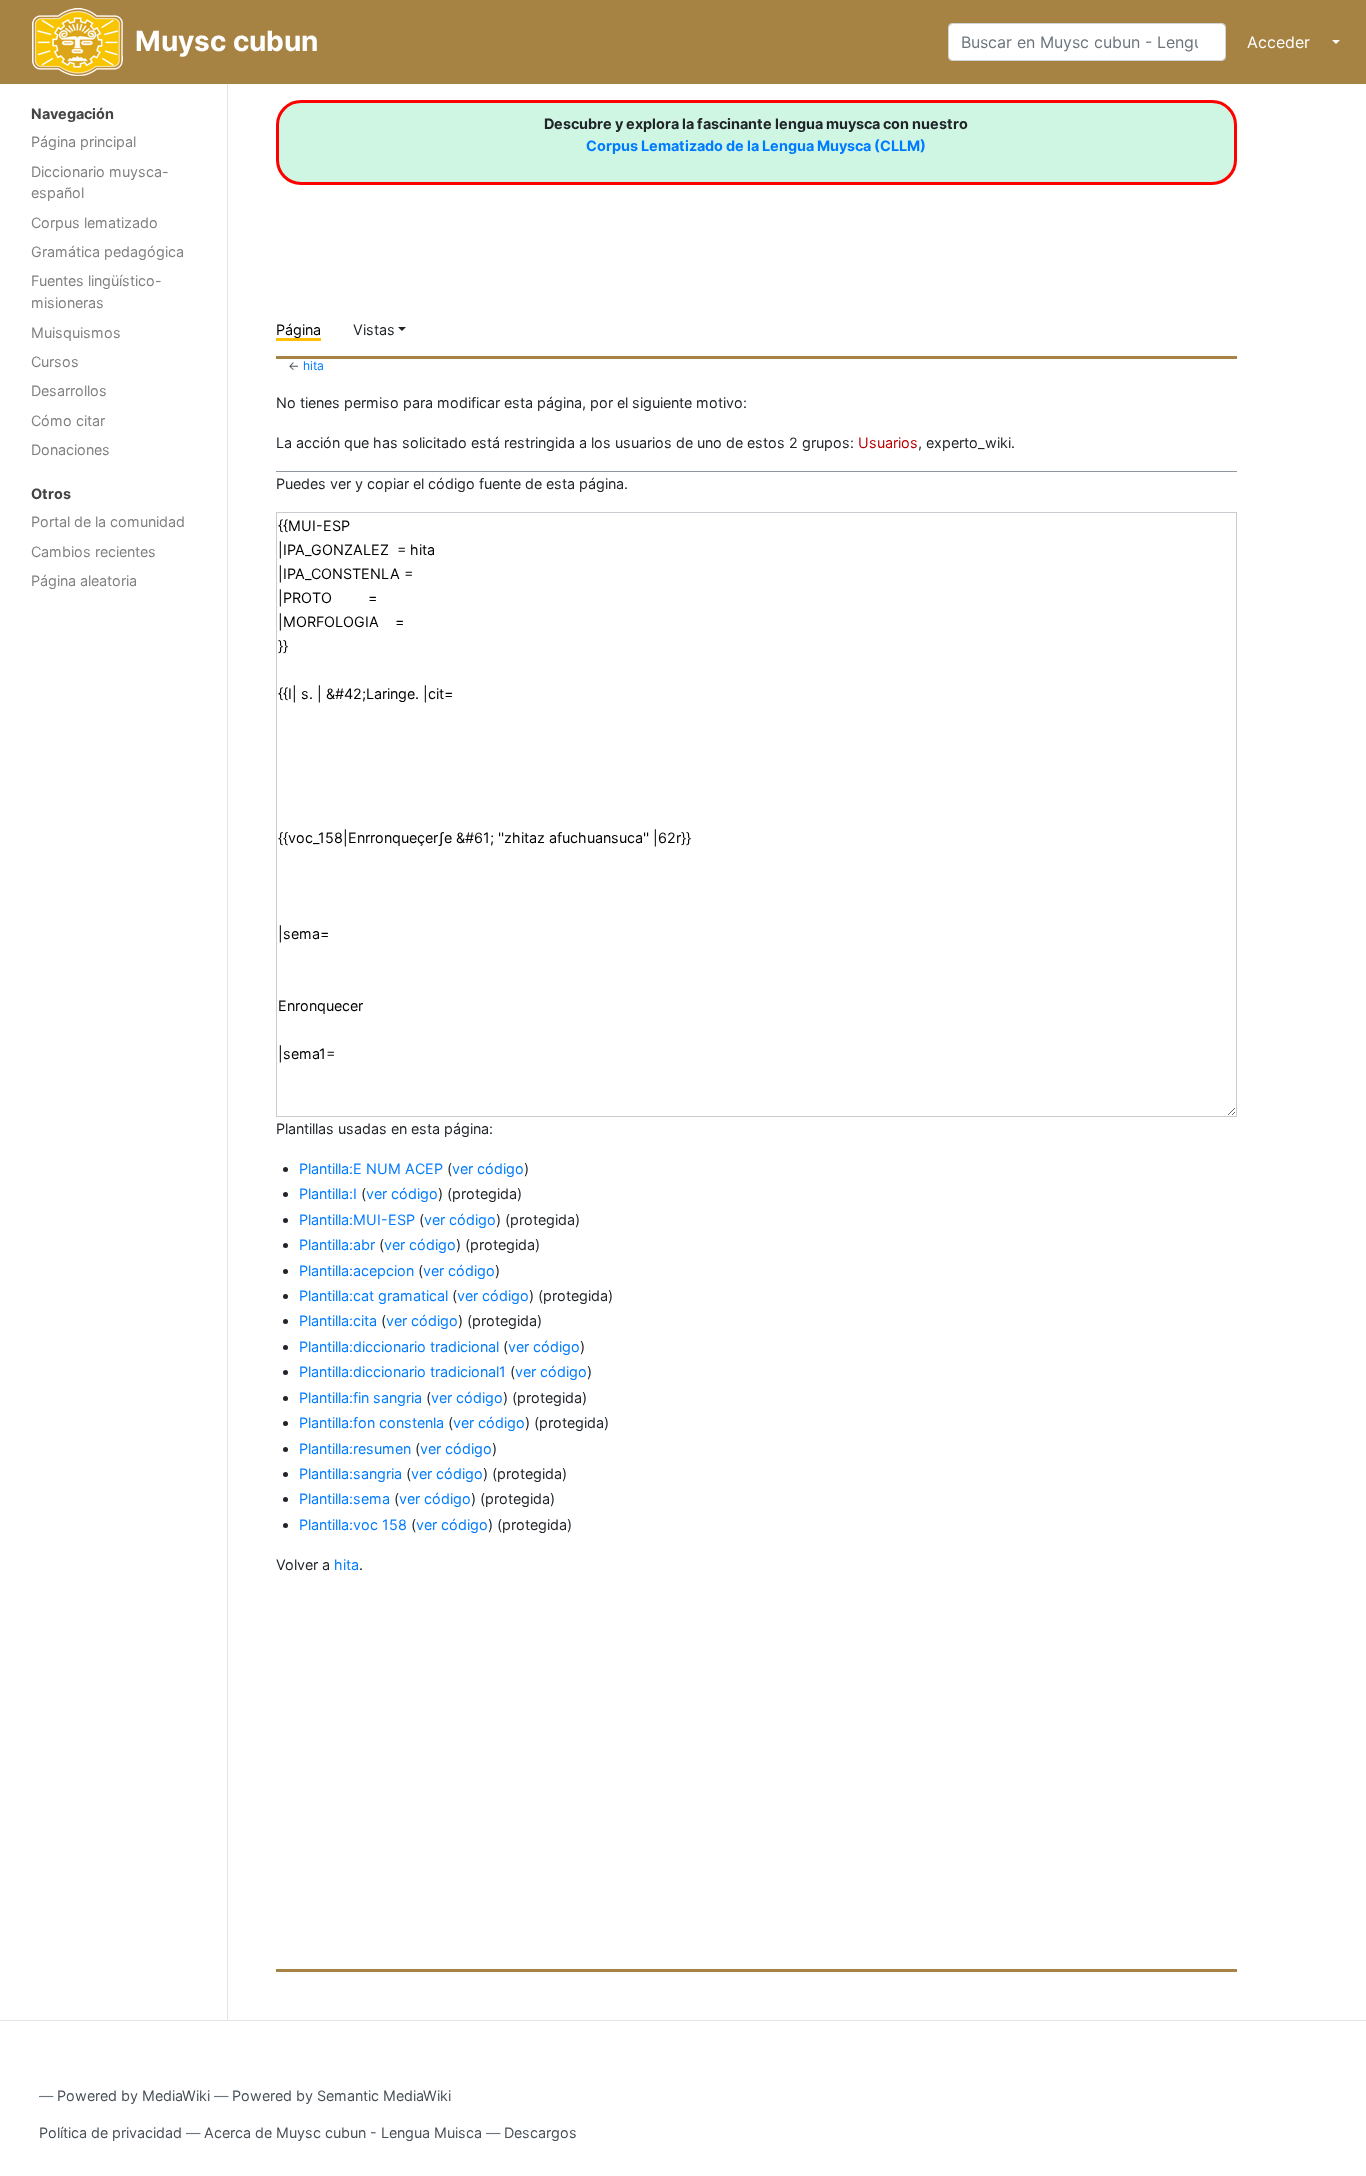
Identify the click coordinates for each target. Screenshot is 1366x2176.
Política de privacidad (110, 2132)
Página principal (83, 141)
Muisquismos (76, 332)
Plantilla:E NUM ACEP (371, 1168)
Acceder (1278, 42)
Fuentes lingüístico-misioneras (96, 291)
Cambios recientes (93, 551)
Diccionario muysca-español (100, 182)
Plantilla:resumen (355, 1448)
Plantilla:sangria (350, 1473)
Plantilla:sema (344, 1498)
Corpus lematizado (94, 222)
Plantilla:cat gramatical (373, 1295)
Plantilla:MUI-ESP (357, 1219)
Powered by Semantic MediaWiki (341, 2095)
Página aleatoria (84, 580)
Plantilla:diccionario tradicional (399, 1346)
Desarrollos (69, 390)
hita (313, 365)
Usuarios (888, 442)
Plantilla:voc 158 (353, 1524)
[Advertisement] (113, 918)
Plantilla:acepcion (356, 1270)
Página (298, 329)
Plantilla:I (328, 1193)
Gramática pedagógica (107, 251)
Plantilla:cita (338, 1320)
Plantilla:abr (337, 1244)
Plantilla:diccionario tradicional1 (402, 1371)
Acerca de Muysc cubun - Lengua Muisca (343, 2132)
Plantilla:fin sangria (360, 1397)
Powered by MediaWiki (133, 2095)
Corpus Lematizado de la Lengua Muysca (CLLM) (756, 145)
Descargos (540, 2132)
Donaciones (70, 449)
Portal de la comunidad (108, 521)
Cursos (55, 361)
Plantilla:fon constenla (371, 1422)
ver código (488, 1168)
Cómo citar (68, 420)
